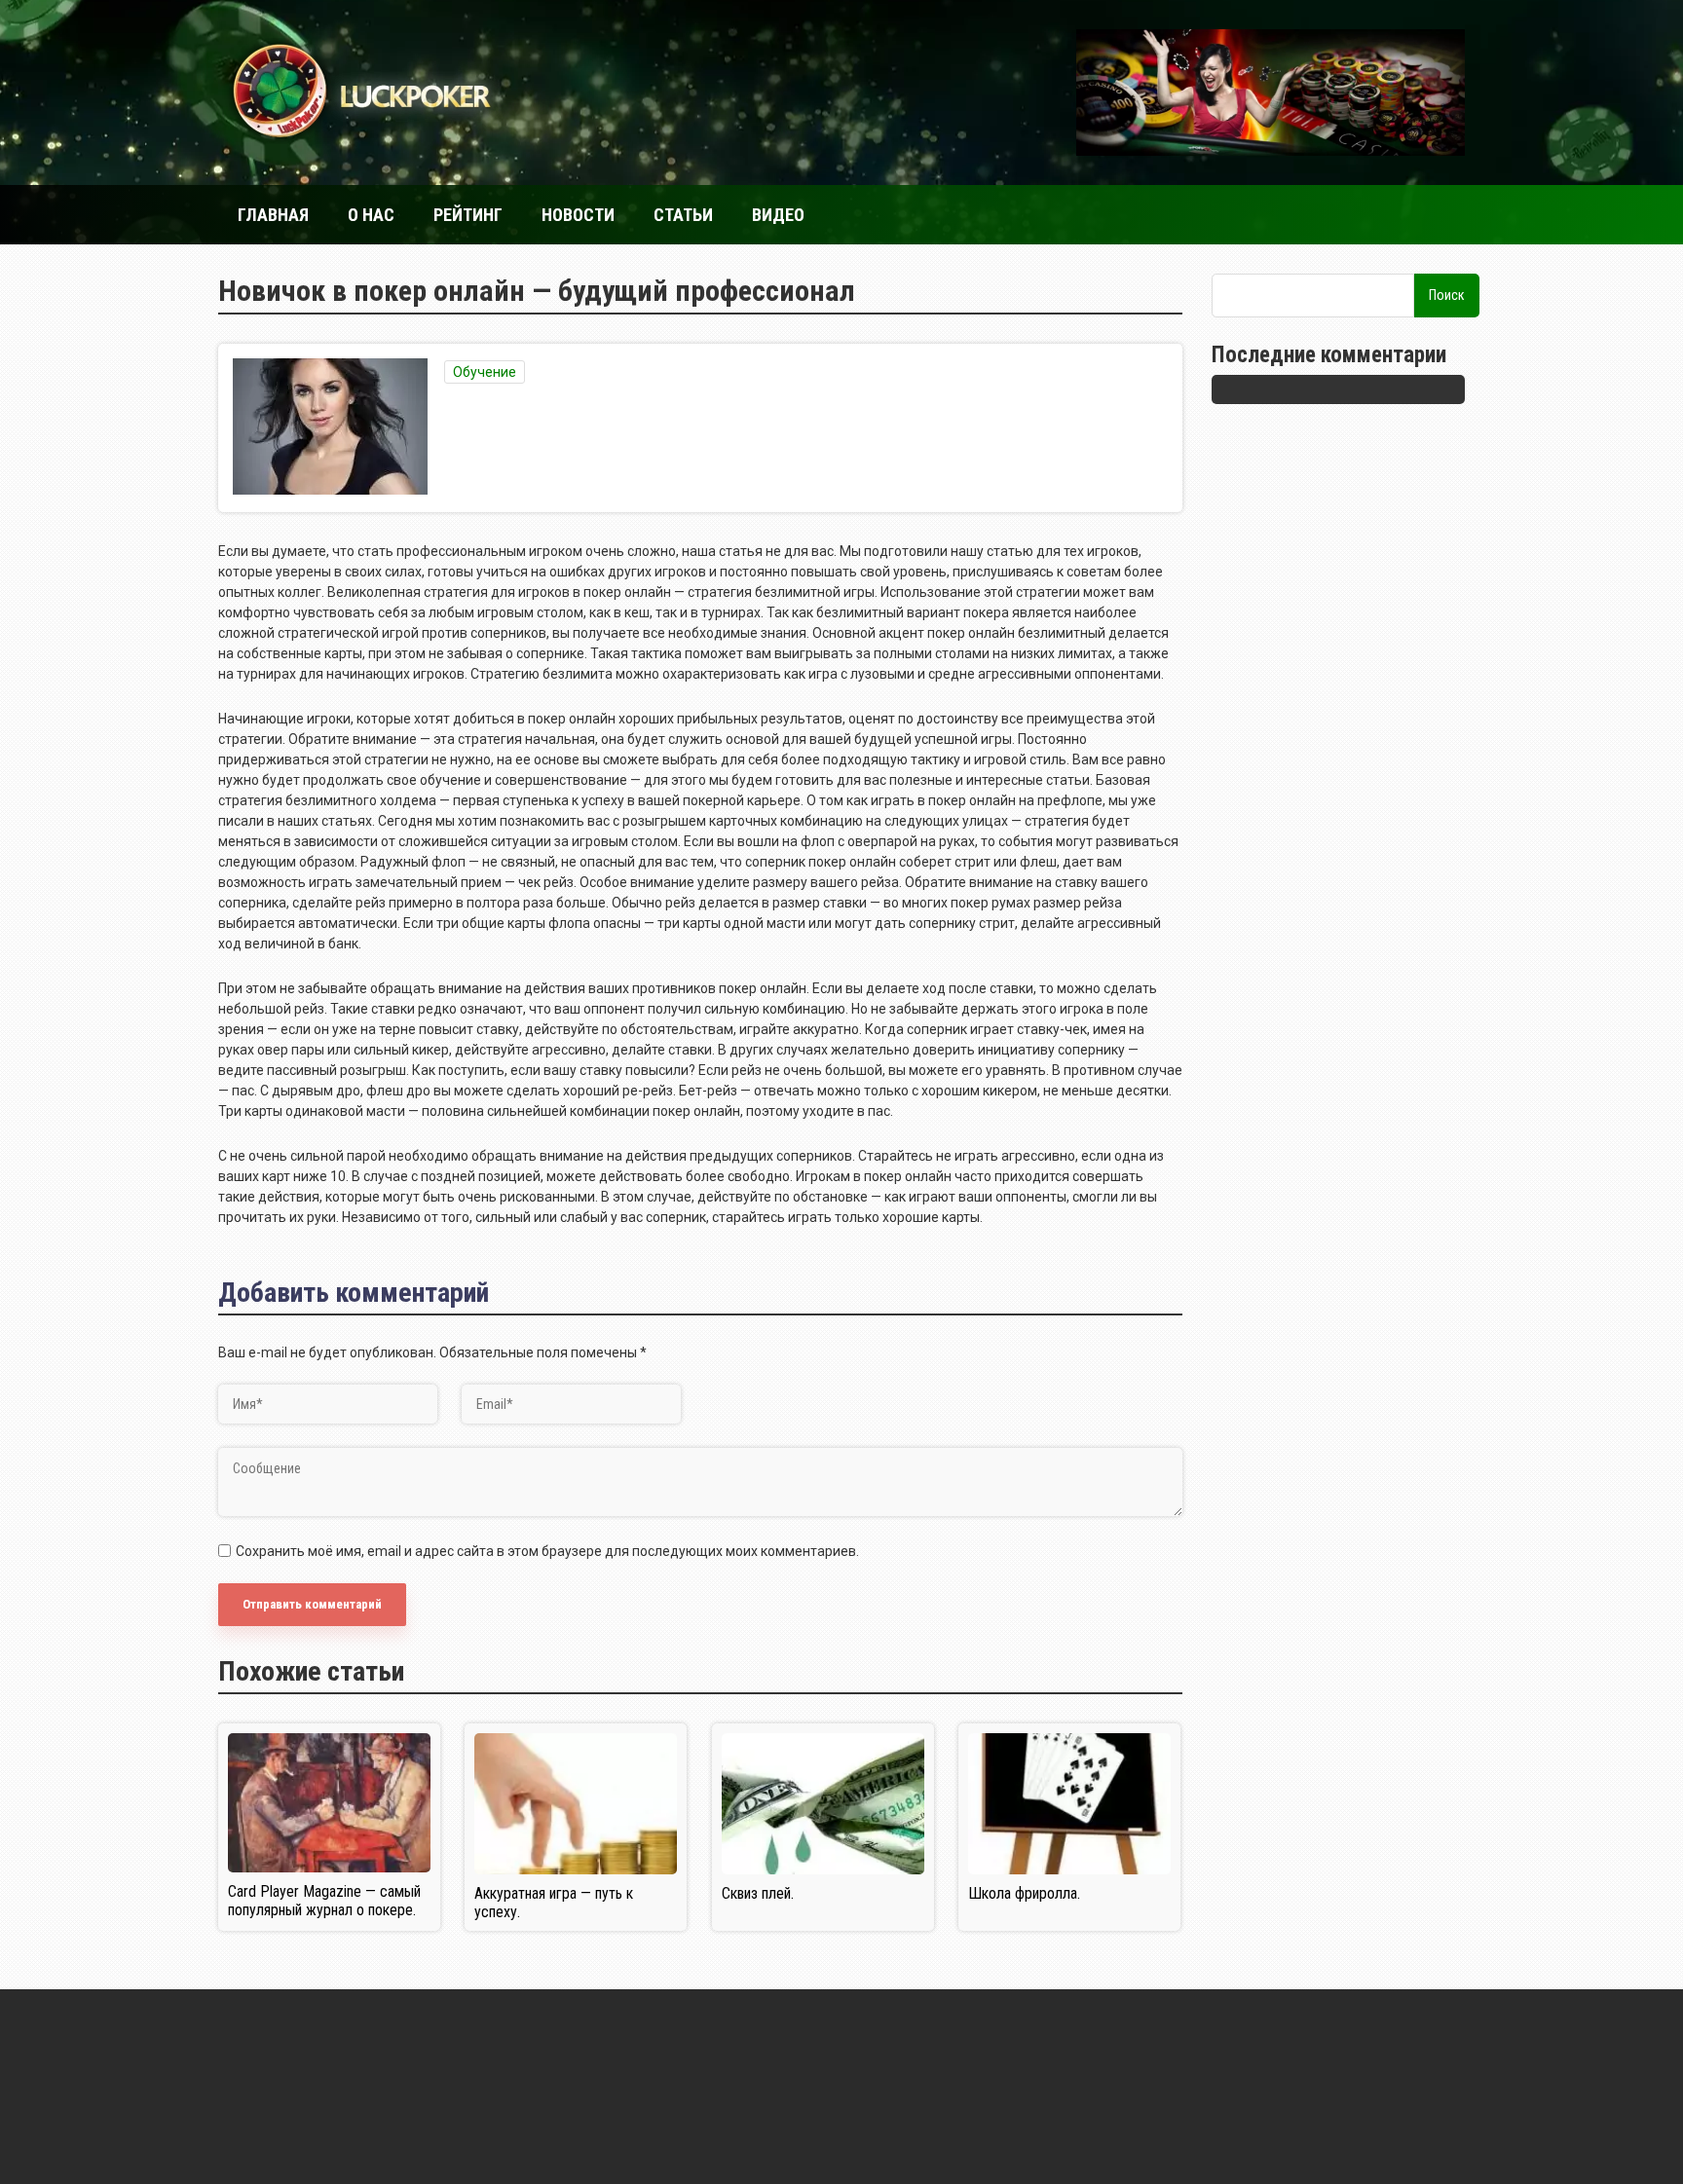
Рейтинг (468, 215)
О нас (371, 215)
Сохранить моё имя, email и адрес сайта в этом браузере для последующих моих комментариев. (547, 1551)
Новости (578, 215)
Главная (273, 215)
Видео (778, 215)
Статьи (683, 215)
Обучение (485, 372)
